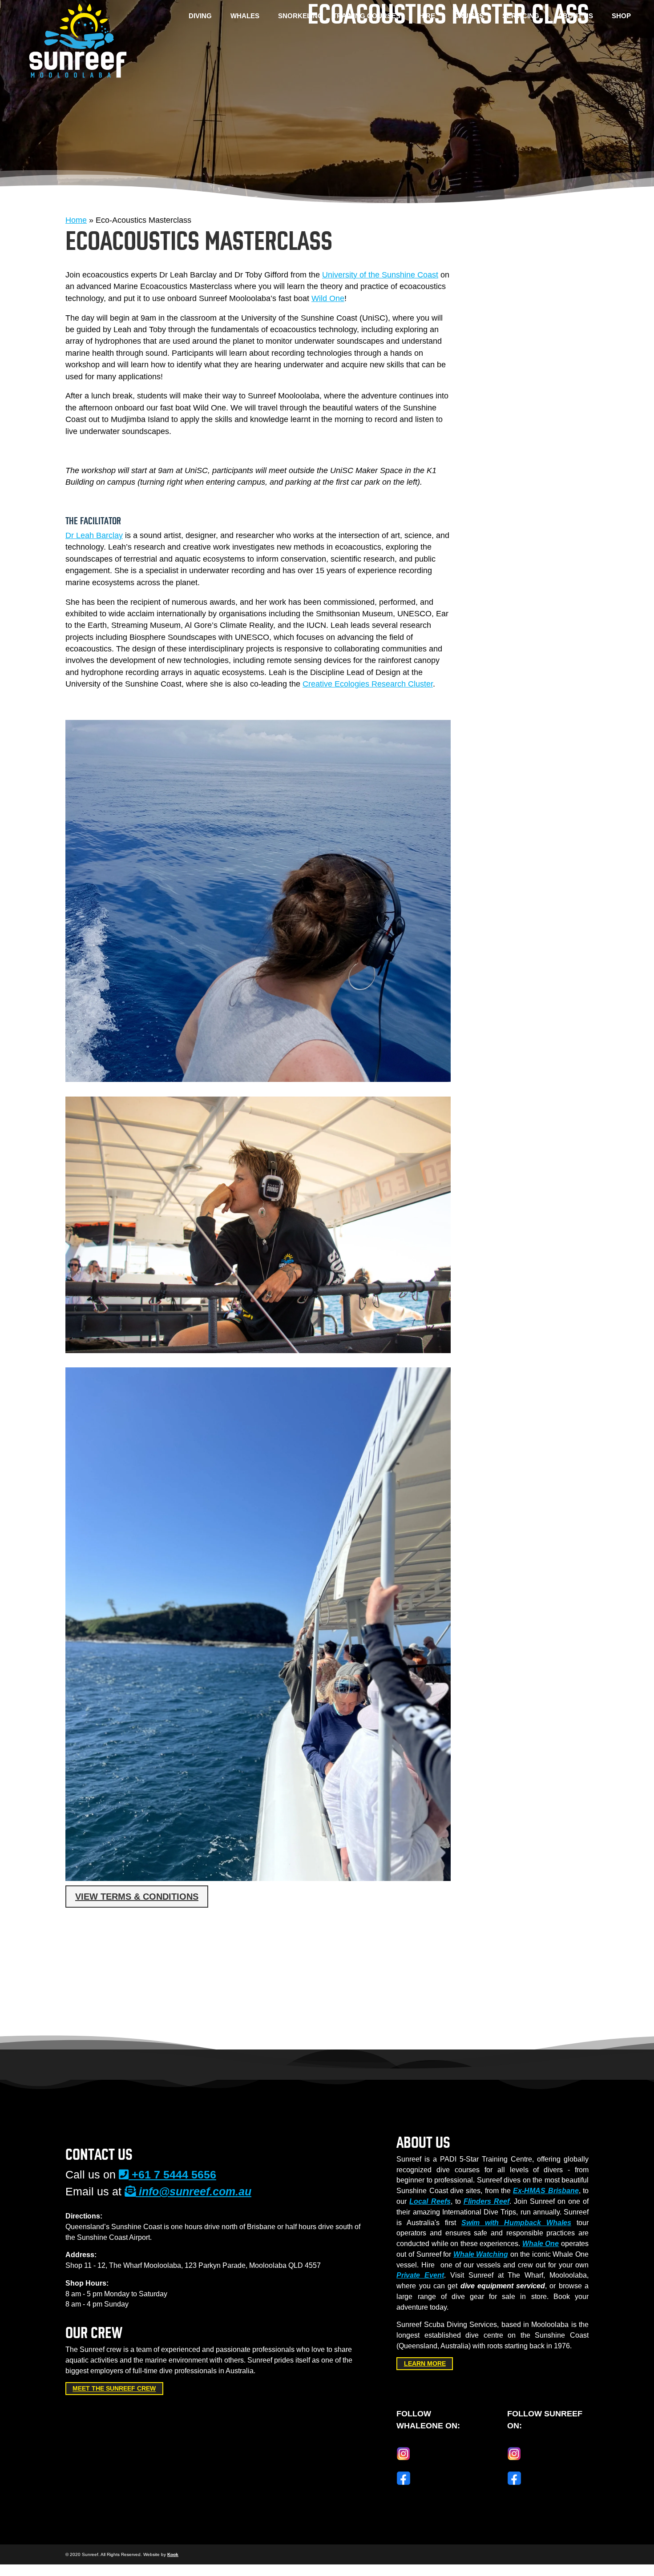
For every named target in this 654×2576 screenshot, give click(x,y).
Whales (245, 16)
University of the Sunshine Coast (380, 275)
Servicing (521, 16)
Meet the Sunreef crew (114, 2389)
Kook (173, 2554)
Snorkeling (301, 16)
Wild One (328, 298)
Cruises (469, 16)
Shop (621, 16)
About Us (575, 16)
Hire (427, 16)
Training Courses (367, 16)
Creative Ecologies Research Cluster (368, 684)
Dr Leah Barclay (94, 535)
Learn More (425, 2363)
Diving (200, 16)
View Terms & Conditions (137, 1897)
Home (76, 220)
